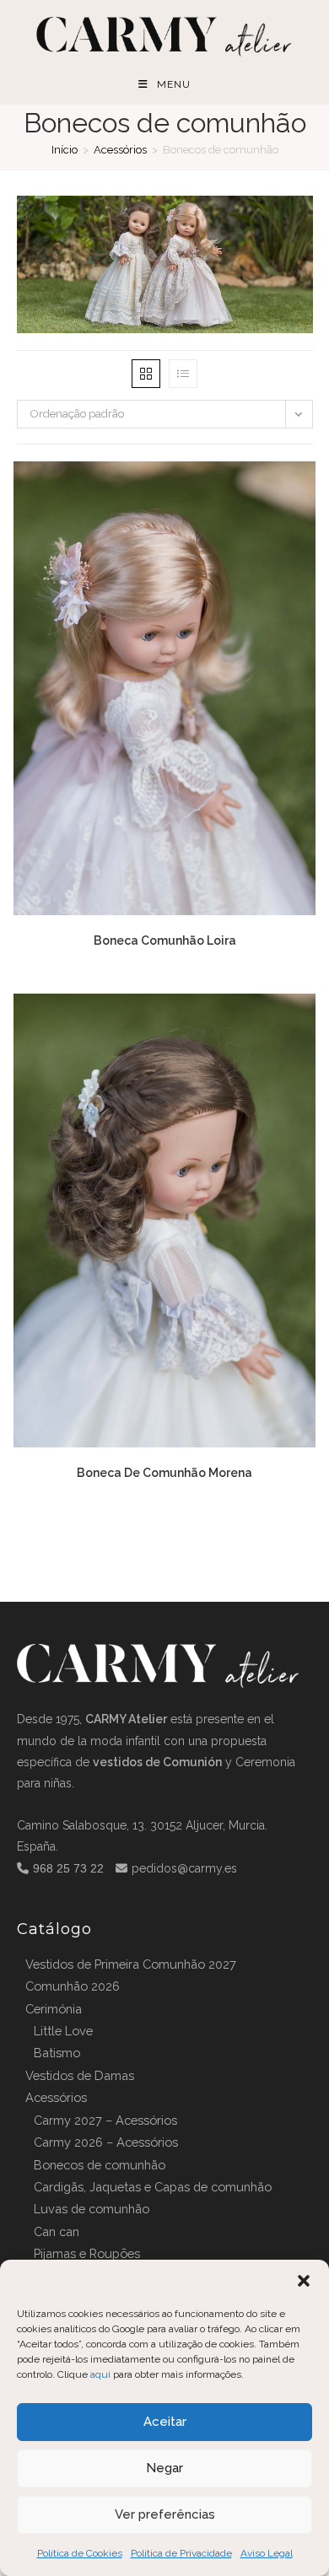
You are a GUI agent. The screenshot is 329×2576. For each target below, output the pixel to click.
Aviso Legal (267, 2553)
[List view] (183, 374)
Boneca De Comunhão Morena (164, 1473)
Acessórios (120, 150)
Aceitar (165, 2422)
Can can (57, 2231)
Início (65, 150)
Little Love (63, 2031)
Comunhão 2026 (73, 1986)
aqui (100, 2374)
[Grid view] (146, 374)
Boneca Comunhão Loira (165, 940)
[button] (304, 2281)
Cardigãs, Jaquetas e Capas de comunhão (153, 2187)
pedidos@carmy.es (184, 1868)
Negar (164, 2468)
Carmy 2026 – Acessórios (106, 2142)
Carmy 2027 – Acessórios (105, 2120)
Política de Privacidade (181, 2553)
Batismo (57, 2053)
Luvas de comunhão (92, 2209)
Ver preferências (165, 2514)
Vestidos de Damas (80, 2075)
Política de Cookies (80, 2553)
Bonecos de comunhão (100, 2165)
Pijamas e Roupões (87, 2253)
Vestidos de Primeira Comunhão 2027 (131, 1964)
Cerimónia (54, 2009)
